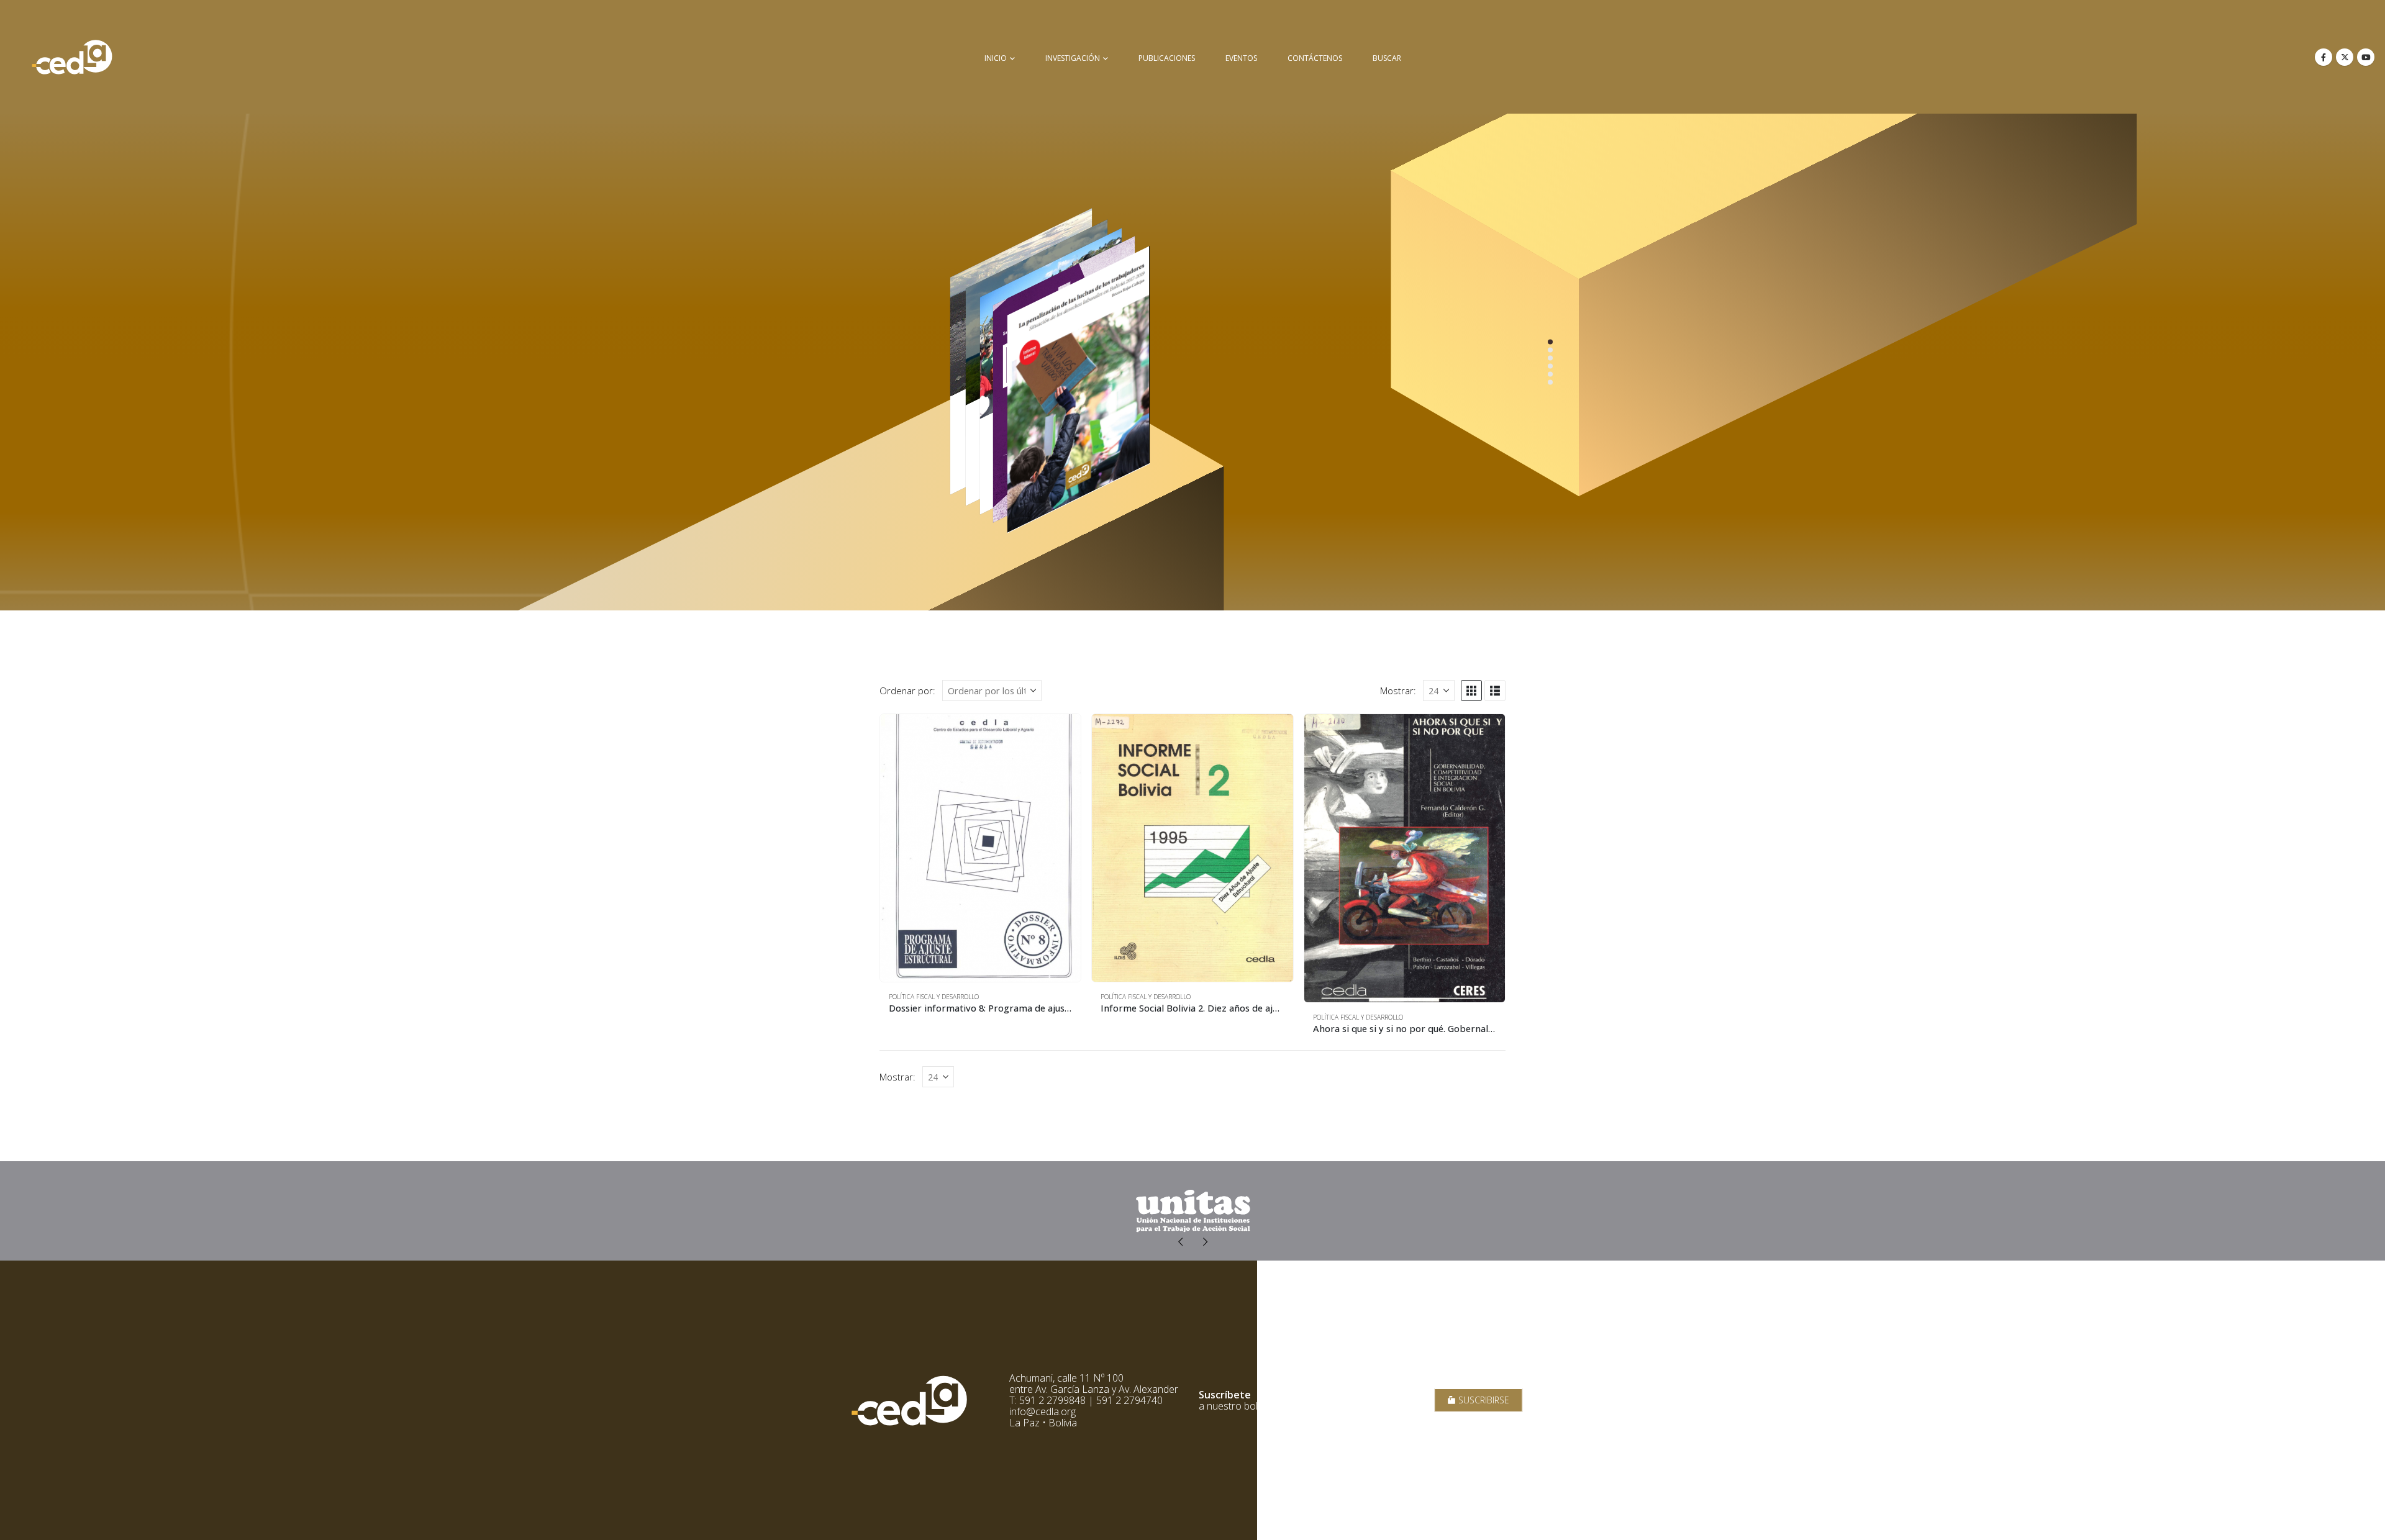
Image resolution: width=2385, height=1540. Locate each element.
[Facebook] (2324, 57)
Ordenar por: (907, 691)
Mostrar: (1398, 691)
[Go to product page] (980, 848)
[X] (2345, 57)
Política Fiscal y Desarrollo (934, 997)
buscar (1387, 58)
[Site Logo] (72, 57)
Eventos (1241, 58)
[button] (1471, 691)
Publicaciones (1167, 58)
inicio (996, 58)
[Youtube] (2366, 57)
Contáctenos (1315, 58)
